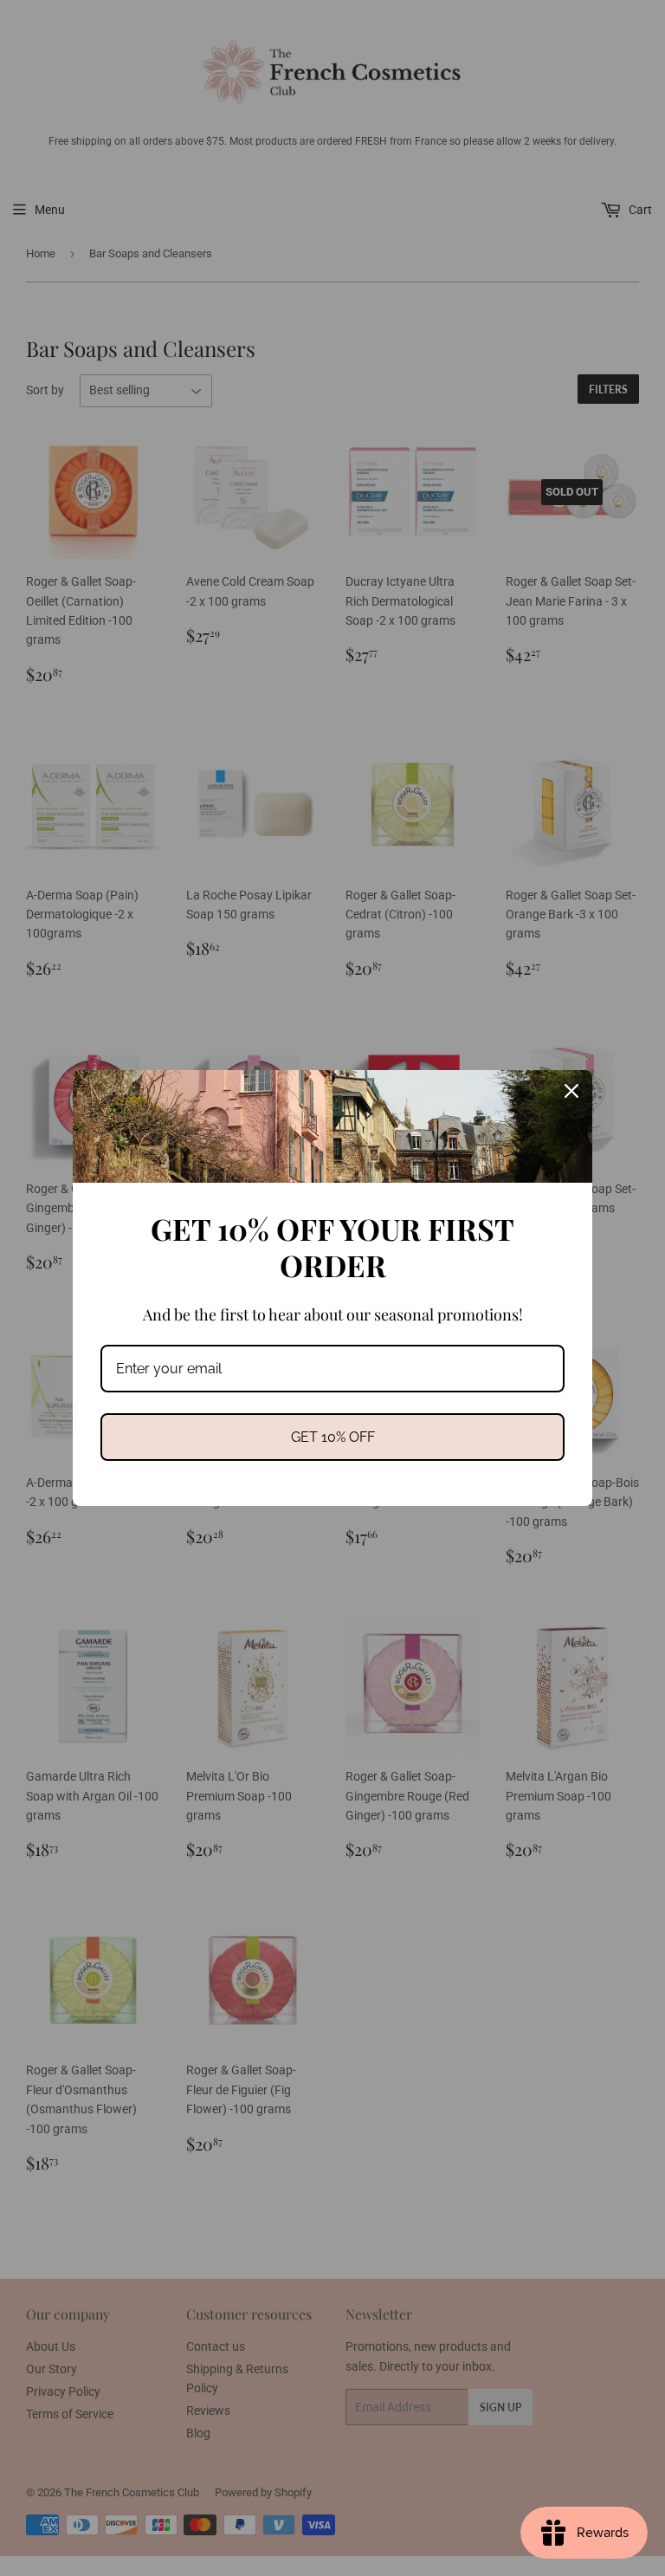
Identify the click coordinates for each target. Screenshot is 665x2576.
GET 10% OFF (333, 1437)
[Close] (571, 1091)
